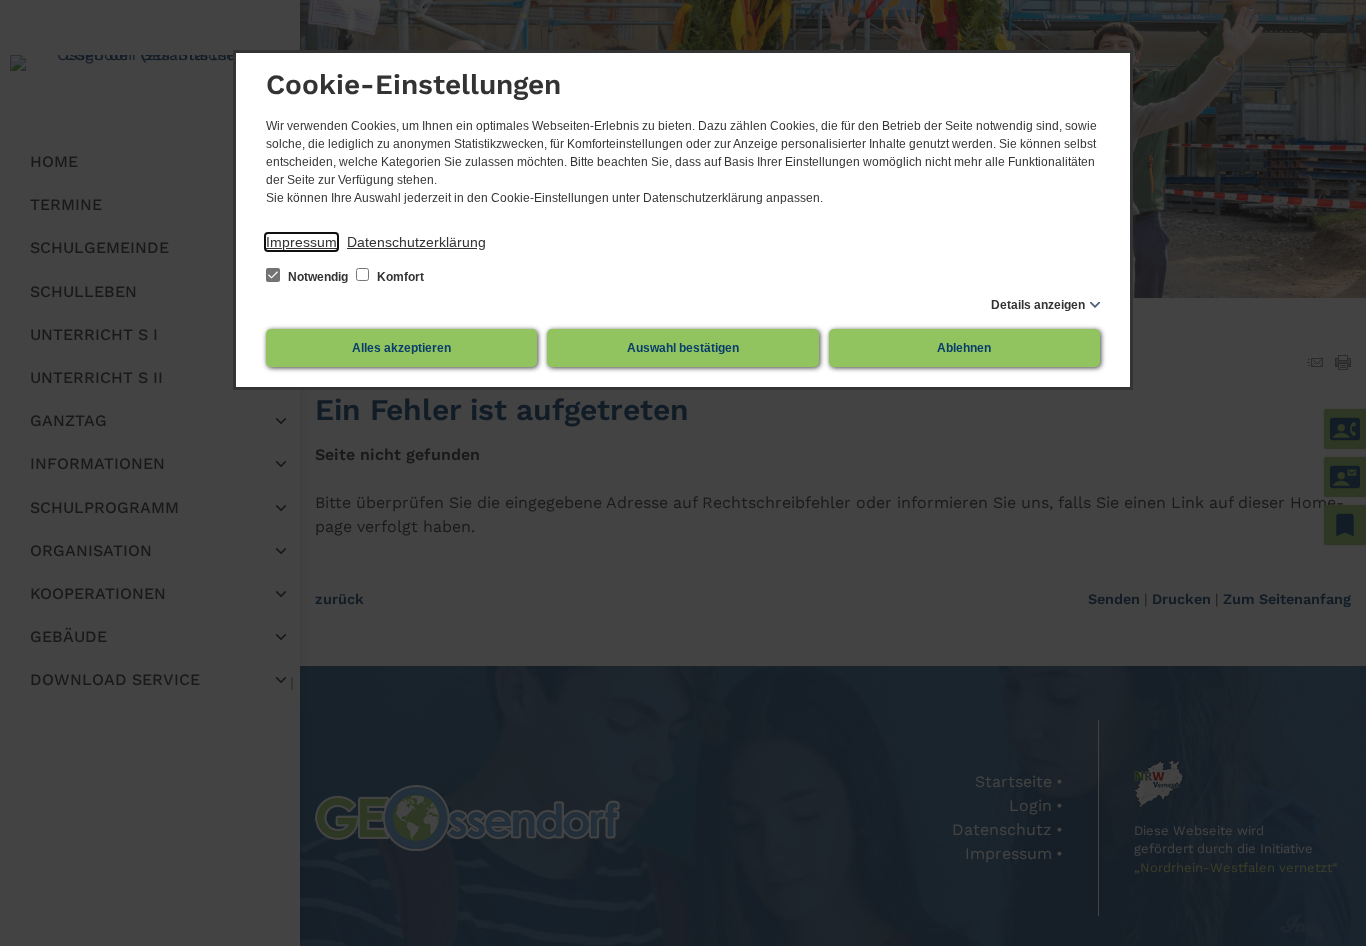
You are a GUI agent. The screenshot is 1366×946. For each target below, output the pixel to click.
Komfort (399, 277)
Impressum (301, 242)
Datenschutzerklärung (416, 242)
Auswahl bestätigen (683, 348)
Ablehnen (964, 348)
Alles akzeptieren (401, 348)
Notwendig (318, 277)
